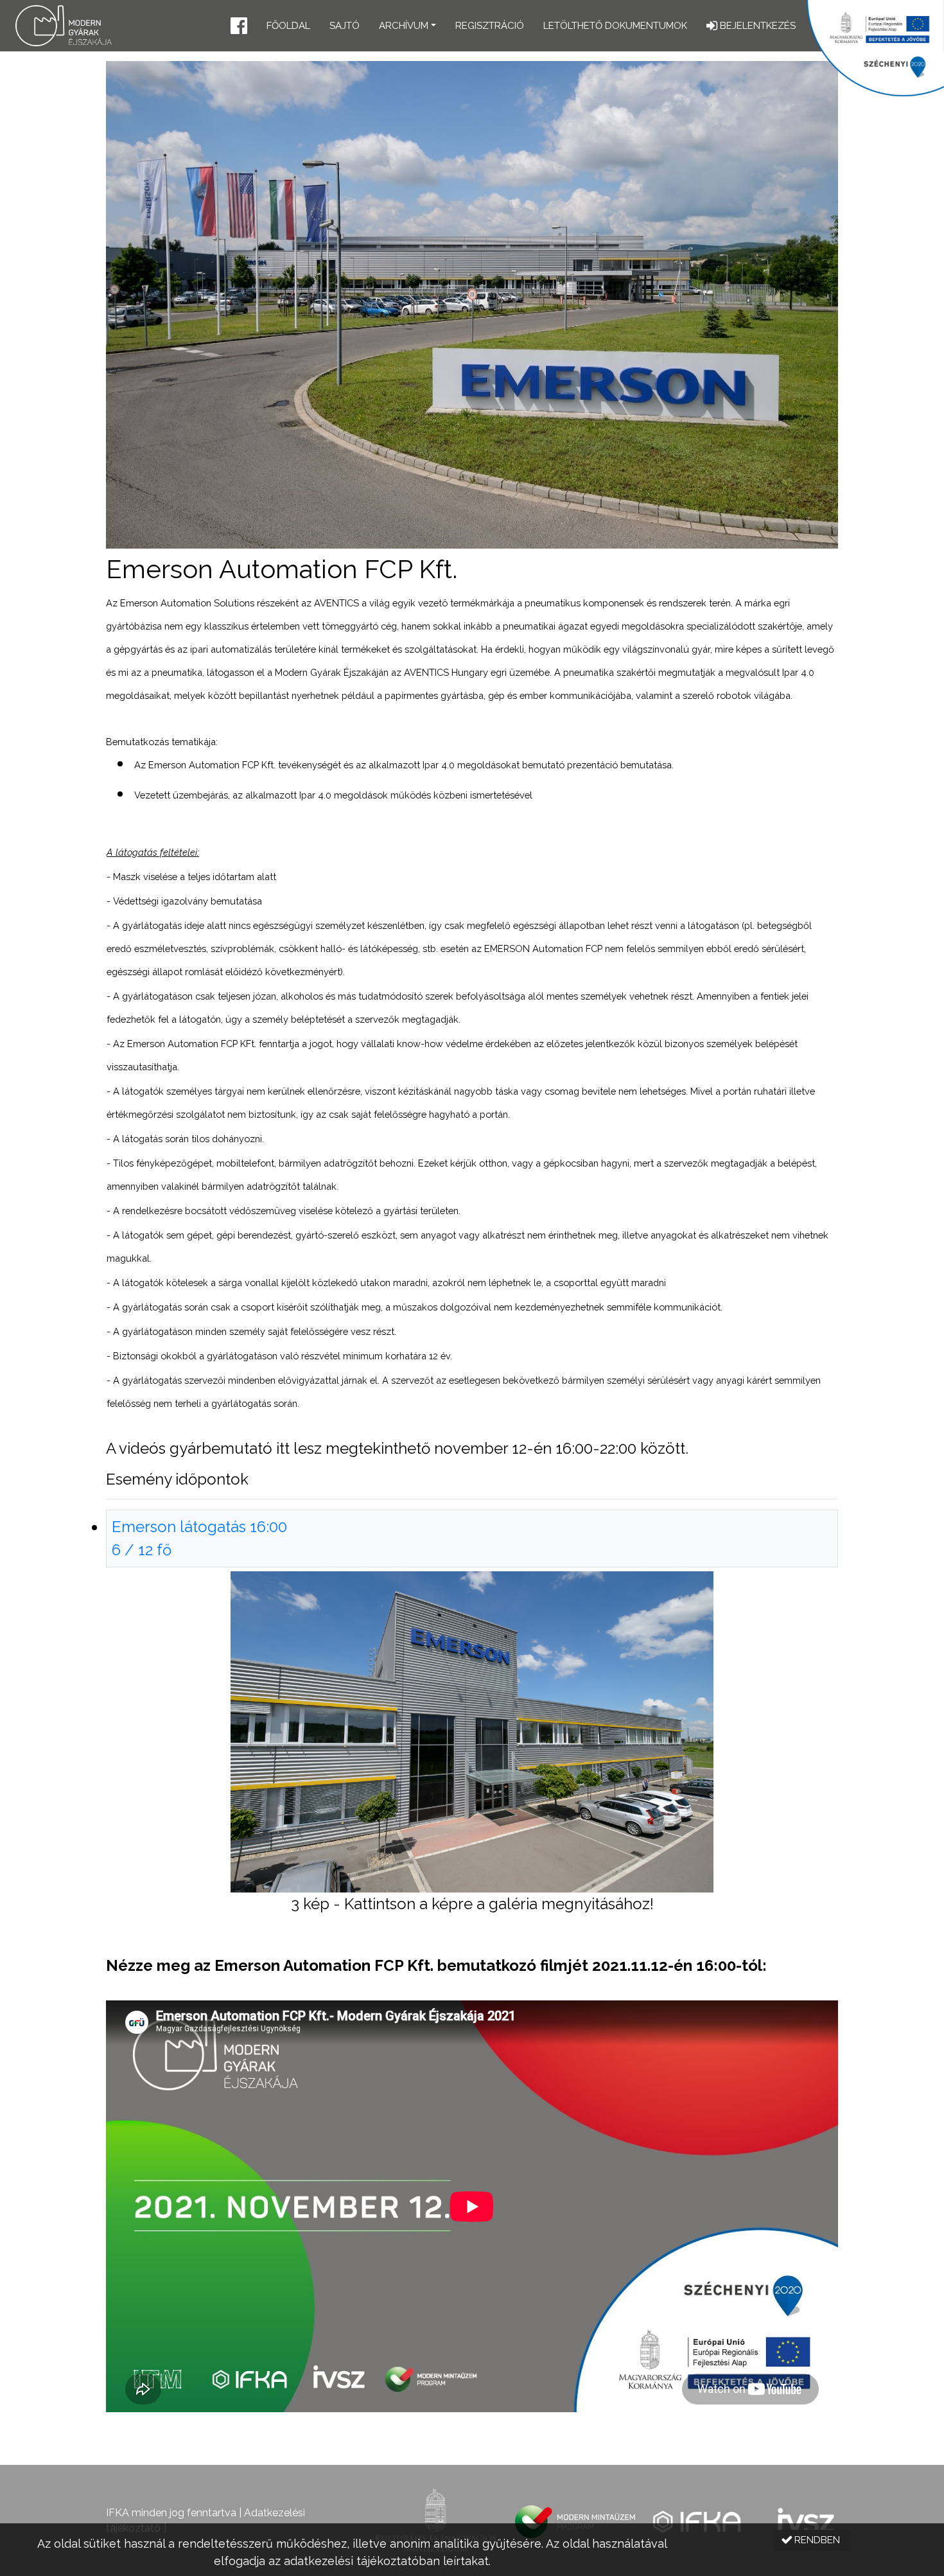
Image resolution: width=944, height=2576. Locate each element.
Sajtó (345, 26)
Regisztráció (490, 26)
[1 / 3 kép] (472, 1731)
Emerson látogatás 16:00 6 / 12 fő (199, 1538)
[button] (239, 27)
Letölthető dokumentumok (615, 26)
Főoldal (288, 26)
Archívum (404, 26)
